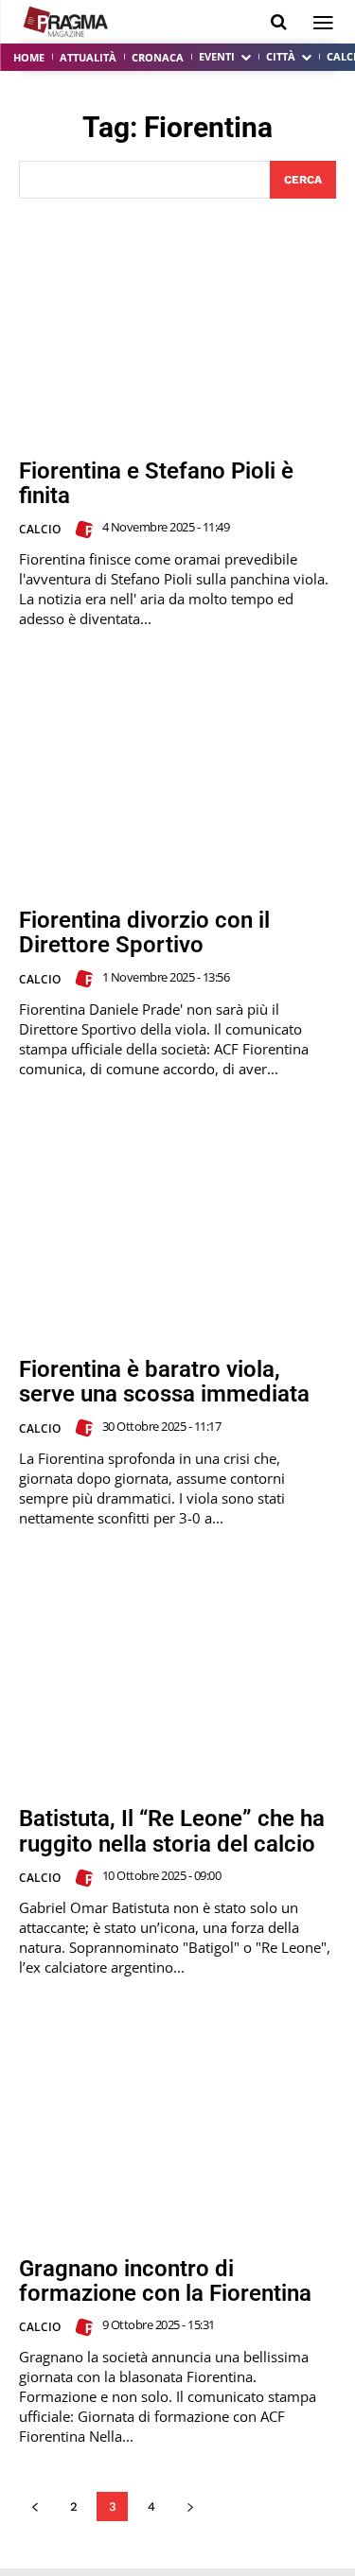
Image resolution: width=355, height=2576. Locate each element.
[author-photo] (87, 530)
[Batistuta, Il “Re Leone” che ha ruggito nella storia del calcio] (177, 1677)
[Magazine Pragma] (66, 22)
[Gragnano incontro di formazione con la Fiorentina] (177, 2126)
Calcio (40, 529)
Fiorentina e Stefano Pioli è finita (156, 483)
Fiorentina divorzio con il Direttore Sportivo (144, 932)
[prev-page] (35, 2506)
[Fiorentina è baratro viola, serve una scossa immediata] (177, 1228)
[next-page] (190, 2506)
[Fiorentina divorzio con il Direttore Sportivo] (177, 778)
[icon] (279, 22)
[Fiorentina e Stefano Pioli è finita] (177, 329)
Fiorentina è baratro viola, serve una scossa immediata (164, 1382)
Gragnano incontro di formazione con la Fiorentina (165, 2281)
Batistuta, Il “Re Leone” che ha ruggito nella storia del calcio (172, 1831)
